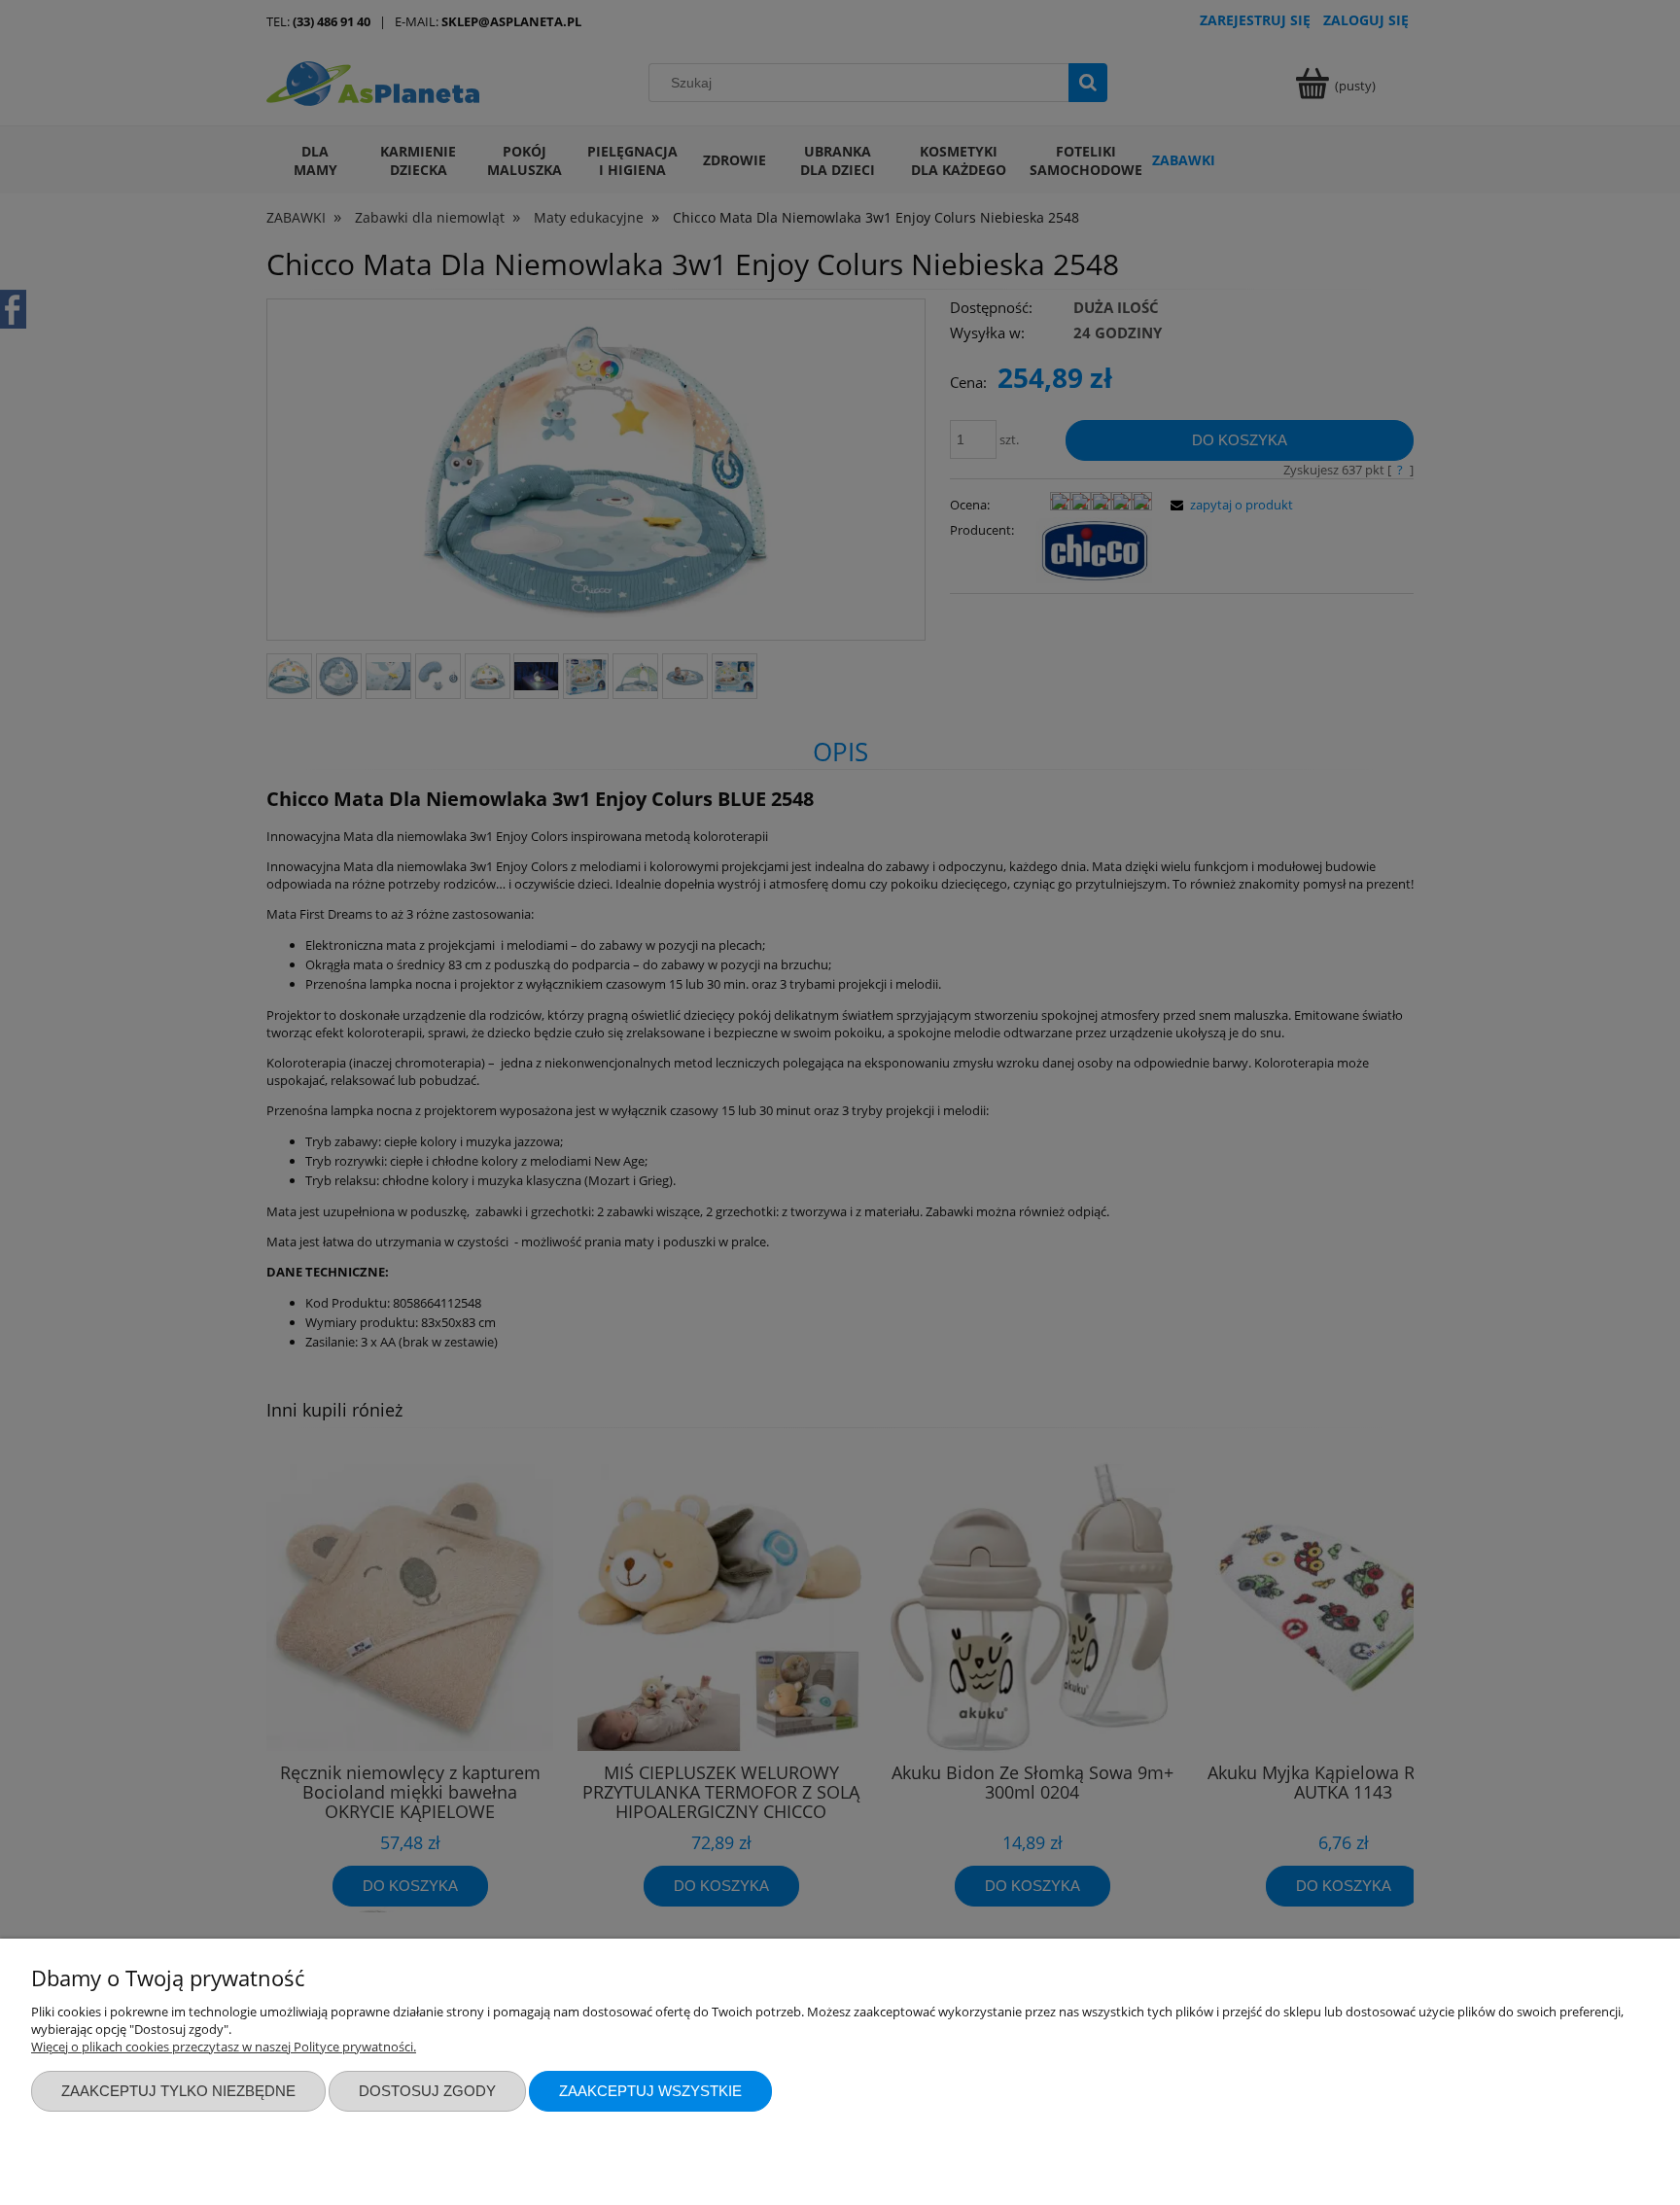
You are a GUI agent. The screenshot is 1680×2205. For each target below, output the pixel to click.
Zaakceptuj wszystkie (650, 2091)
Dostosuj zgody (427, 2091)
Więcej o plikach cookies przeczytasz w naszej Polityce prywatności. (224, 2047)
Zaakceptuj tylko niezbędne (178, 2091)
